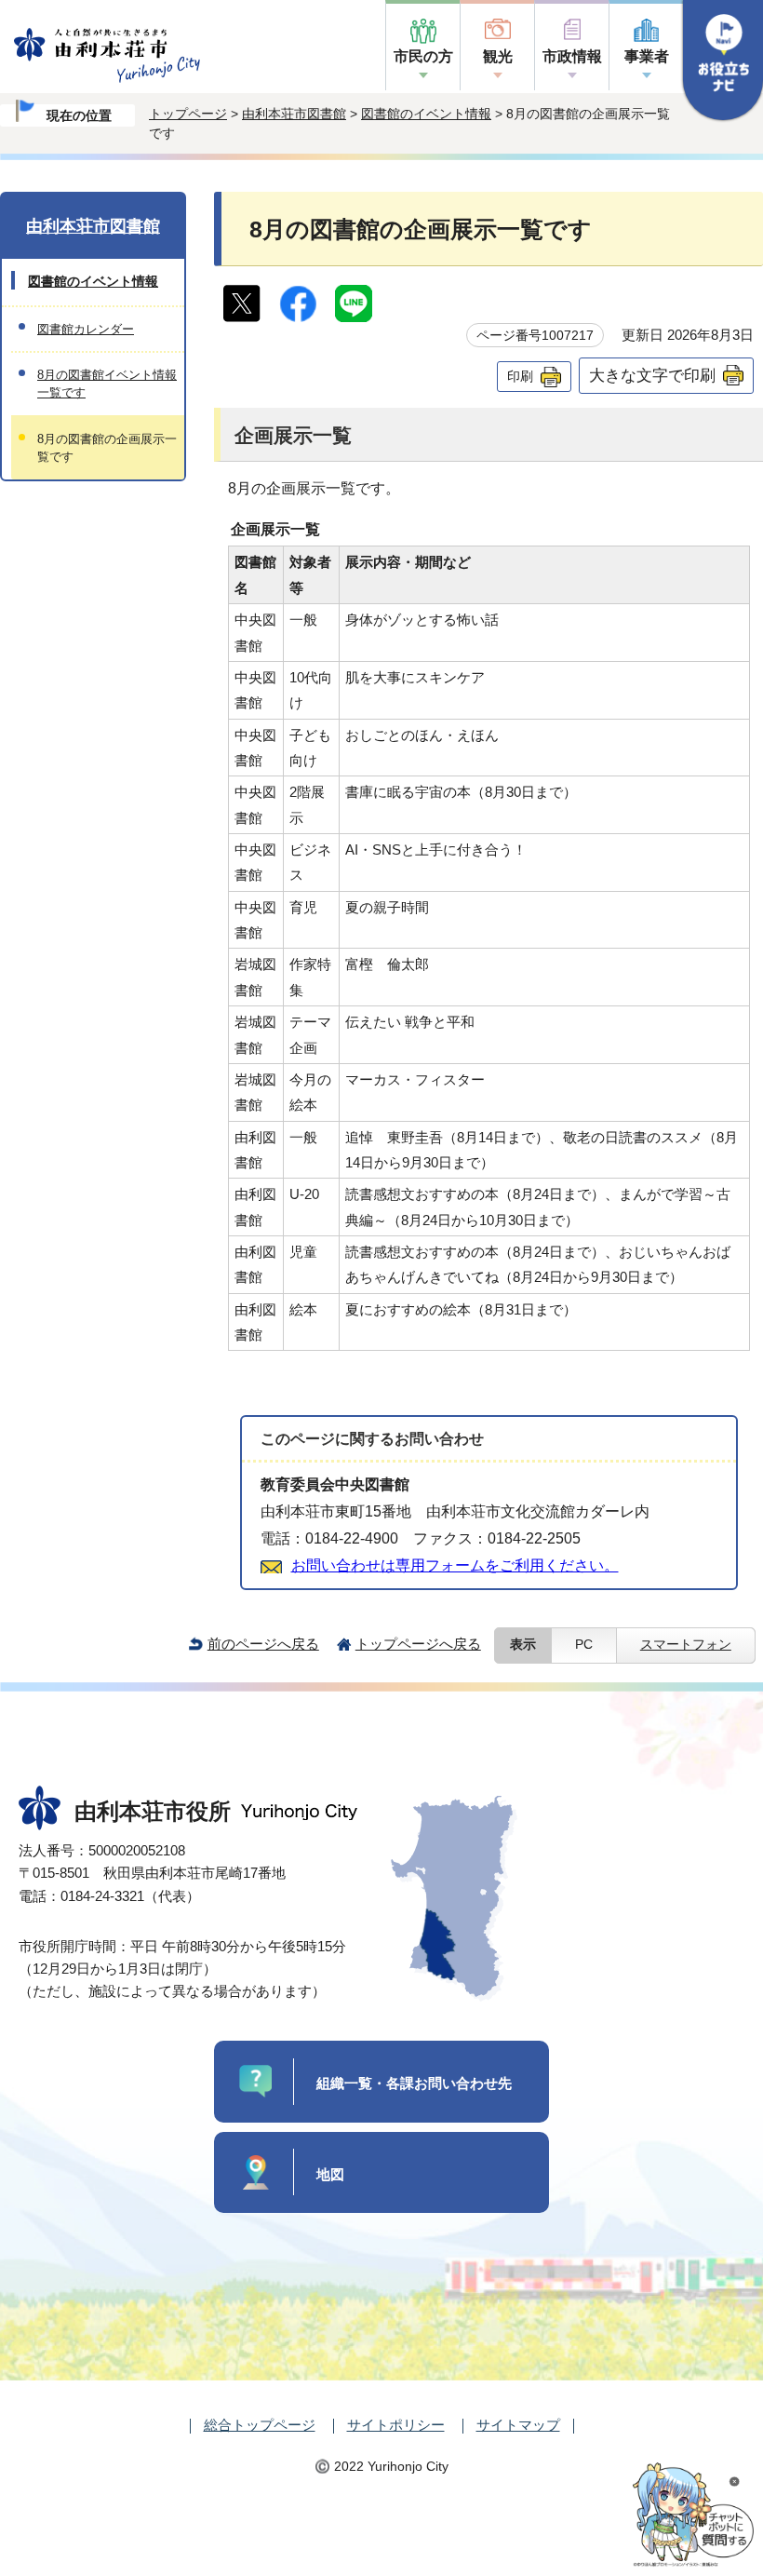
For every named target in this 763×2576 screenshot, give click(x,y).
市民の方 (423, 56)
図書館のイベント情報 (426, 114)
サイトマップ (518, 2425)
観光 (498, 56)
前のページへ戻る (263, 1644)
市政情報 (572, 56)
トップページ (188, 114)
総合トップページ (260, 2425)
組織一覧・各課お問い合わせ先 (414, 2083)
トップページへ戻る (418, 1644)
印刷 (520, 376)
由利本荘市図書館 (294, 114)
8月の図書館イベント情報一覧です (107, 384)
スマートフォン (686, 1645)
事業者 (647, 56)
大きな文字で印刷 (652, 375)
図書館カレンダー (86, 329)
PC (584, 1645)
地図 (330, 2174)
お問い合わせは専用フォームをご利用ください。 (455, 1565)
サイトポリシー (396, 2425)
